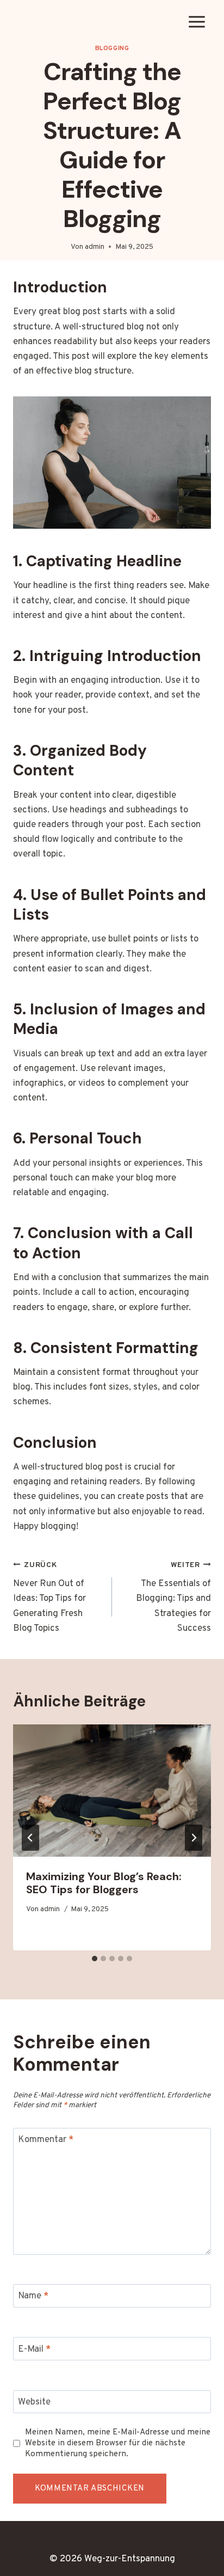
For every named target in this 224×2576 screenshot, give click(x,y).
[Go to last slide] (30, 1838)
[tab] (95, 1959)
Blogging (112, 48)
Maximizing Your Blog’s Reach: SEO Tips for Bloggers (104, 1883)
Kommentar (46, 2140)
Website (34, 2402)
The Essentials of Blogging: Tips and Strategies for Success (173, 1598)
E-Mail (34, 2349)
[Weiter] (194, 1838)
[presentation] (112, 1791)
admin (95, 247)
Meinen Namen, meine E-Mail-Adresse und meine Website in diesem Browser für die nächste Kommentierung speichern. (118, 2443)
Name (33, 2296)
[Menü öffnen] (197, 22)
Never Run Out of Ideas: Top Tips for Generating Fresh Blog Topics (49, 1598)
